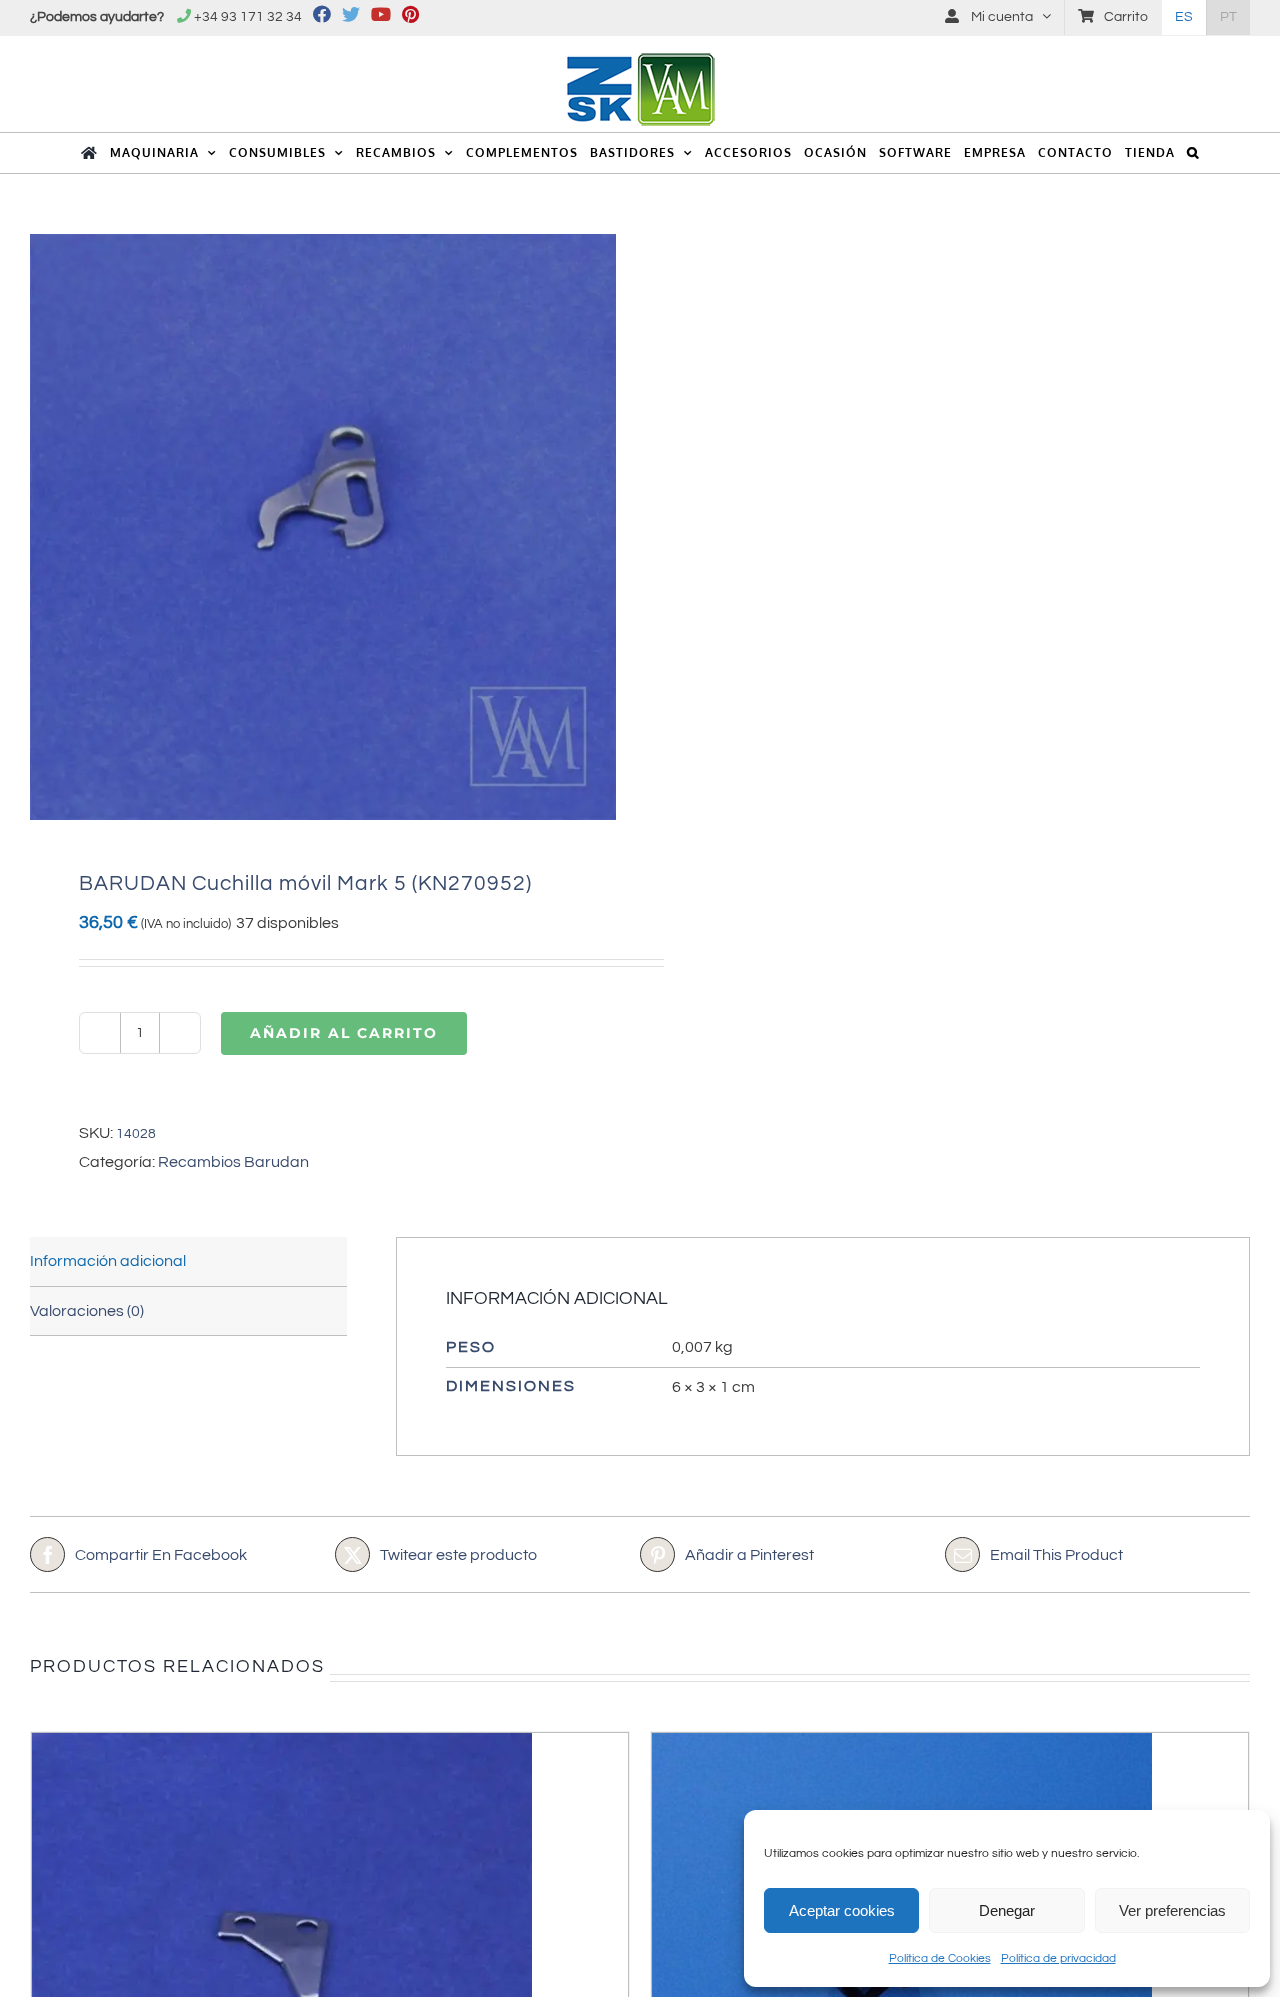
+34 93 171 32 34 (248, 17)
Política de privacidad (1058, 1958)
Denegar (1007, 1910)
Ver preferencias (1172, 1910)
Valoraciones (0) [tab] (87, 1311)
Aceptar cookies (842, 1910)
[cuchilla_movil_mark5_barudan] (323, 527)
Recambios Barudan (233, 1162)
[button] (1193, 153)
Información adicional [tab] (108, 1261)
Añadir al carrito (344, 1033)
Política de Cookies (940, 1958)
